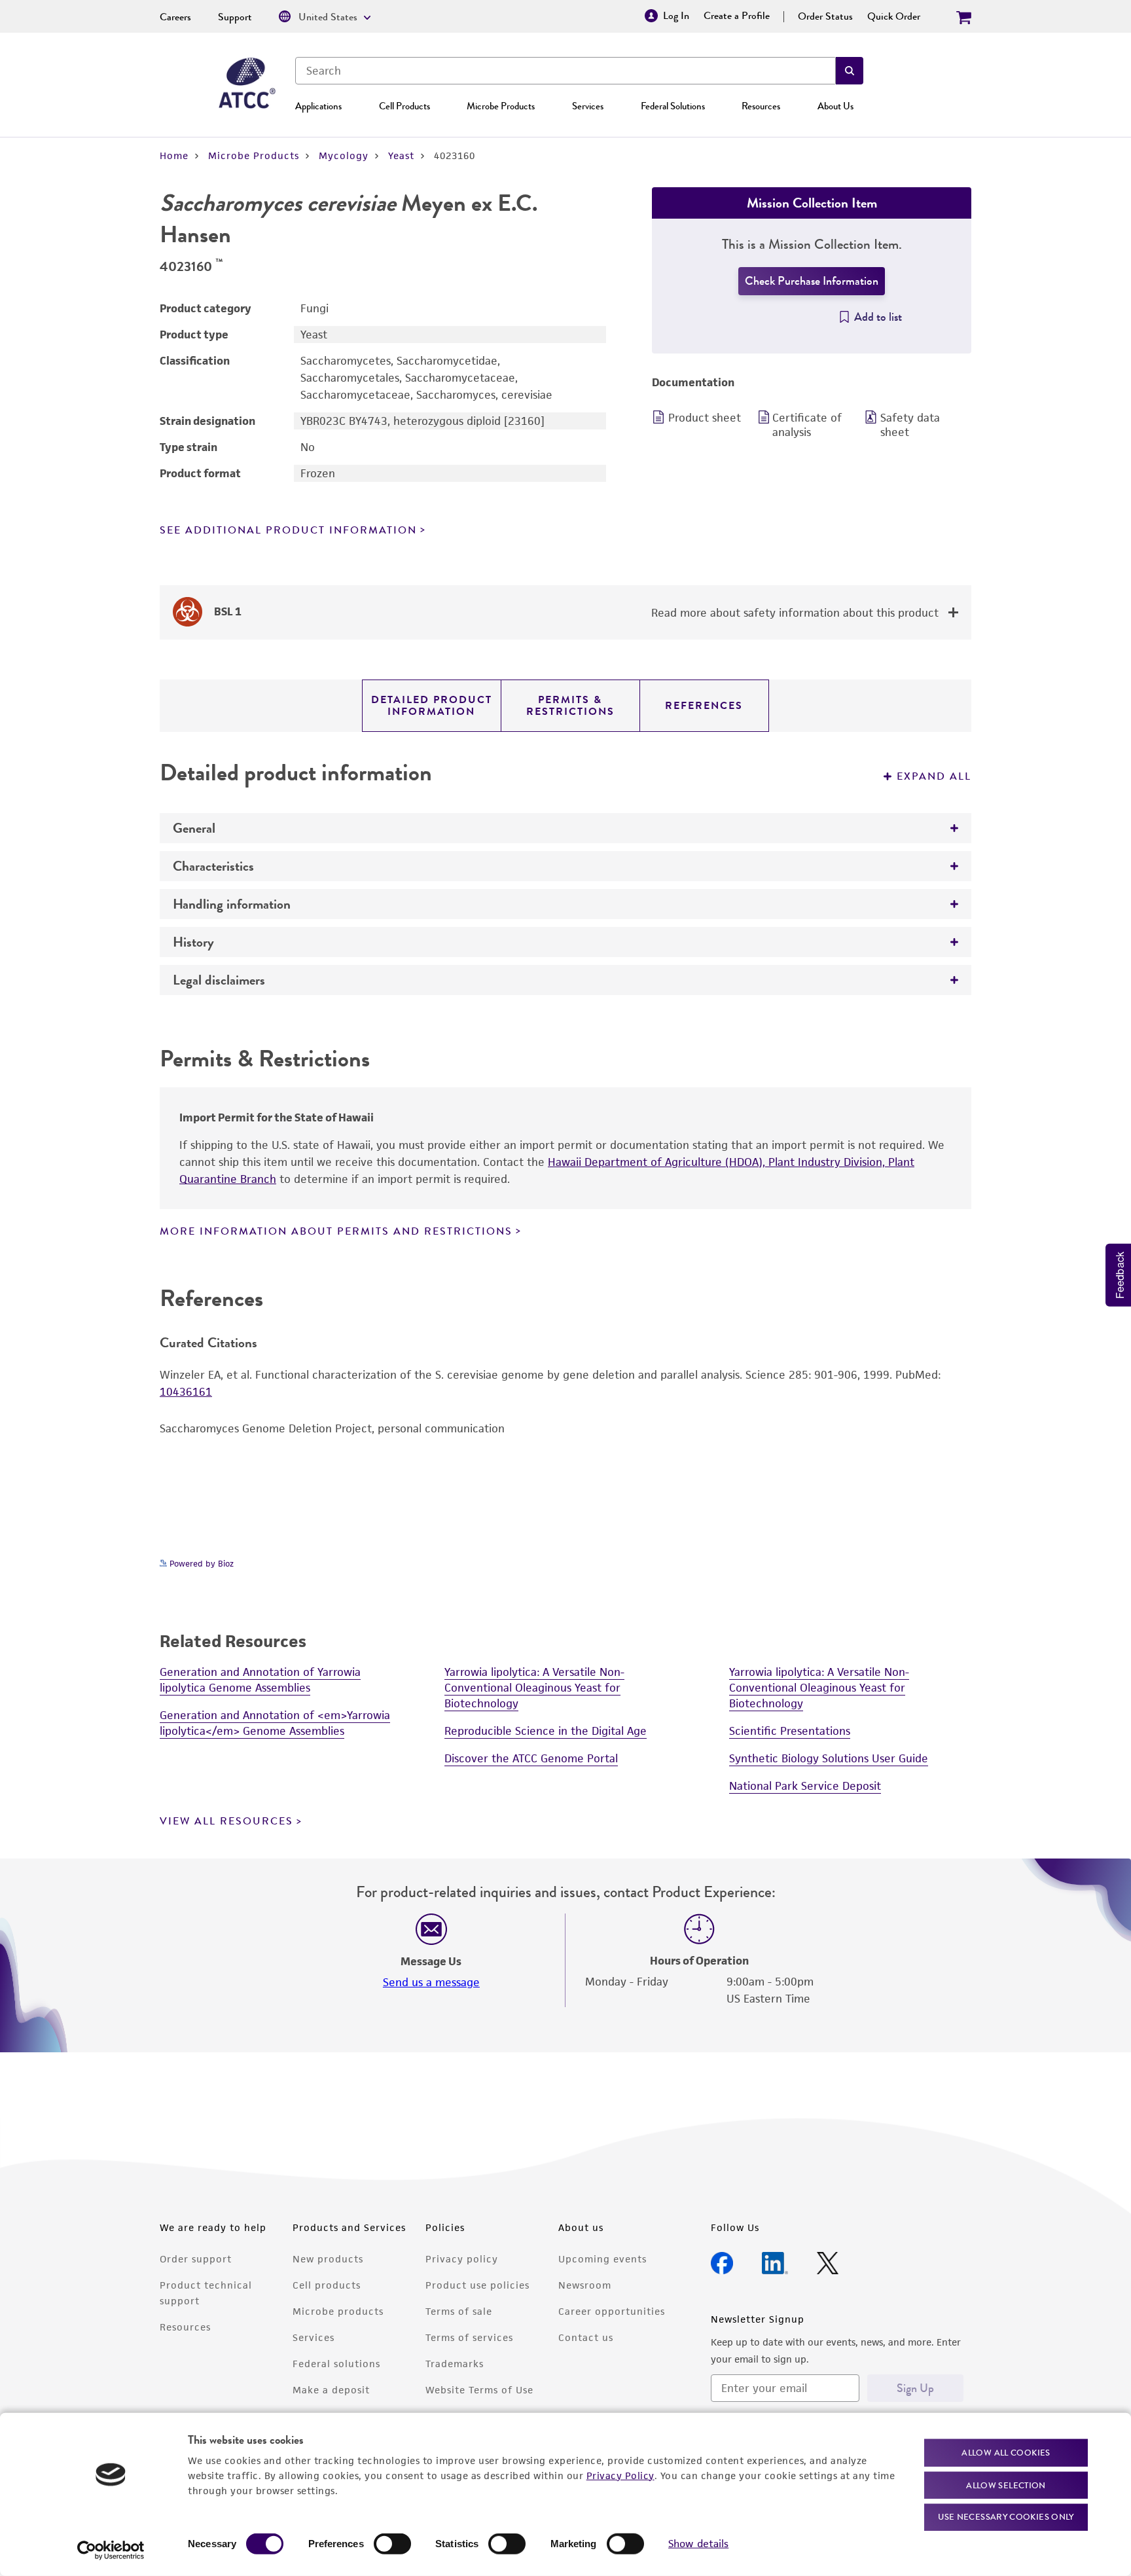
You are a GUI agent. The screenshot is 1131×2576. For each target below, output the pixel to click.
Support (235, 17)
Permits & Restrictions (570, 706)
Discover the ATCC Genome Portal (531, 1758)
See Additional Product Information (288, 530)
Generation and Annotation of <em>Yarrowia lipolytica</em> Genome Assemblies (275, 1723)
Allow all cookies (1006, 2453)
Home (174, 155)
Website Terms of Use (479, 2390)
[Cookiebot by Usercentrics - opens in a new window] (111, 2550)
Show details (698, 2544)
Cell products (327, 2285)
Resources (761, 106)
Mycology (344, 155)
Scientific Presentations (790, 1731)
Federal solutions (336, 2364)
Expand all (934, 776)
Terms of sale (459, 2311)
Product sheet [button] (705, 418)
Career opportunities (612, 2311)
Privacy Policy (620, 2475)
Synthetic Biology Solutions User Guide (829, 1758)
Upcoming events (602, 2259)
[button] (850, 71)
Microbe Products (501, 106)
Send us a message (431, 1982)
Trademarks (455, 2364)
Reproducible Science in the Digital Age (546, 1731)
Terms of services (469, 2337)
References (704, 706)
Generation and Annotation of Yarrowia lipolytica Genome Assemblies (260, 1680)
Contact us (586, 2337)
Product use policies (477, 2285)
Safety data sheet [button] (910, 425)
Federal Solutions (673, 106)
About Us (835, 106)
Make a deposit (331, 2390)
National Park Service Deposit (805, 1786)
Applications (318, 106)
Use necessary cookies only (1006, 2517)
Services (588, 106)
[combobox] (565, 71)
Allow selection (1006, 2485)
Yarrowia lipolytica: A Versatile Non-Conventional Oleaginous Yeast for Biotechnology (534, 1688)
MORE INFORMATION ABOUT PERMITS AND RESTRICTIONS (336, 1231)
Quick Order (894, 16)
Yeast (401, 155)
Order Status (825, 16)
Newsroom (585, 2285)
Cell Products (404, 106)
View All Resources (226, 1821)
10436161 (186, 1392)
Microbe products (338, 2311)
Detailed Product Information (432, 706)
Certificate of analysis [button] (807, 425)
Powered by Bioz (200, 1564)
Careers (175, 17)
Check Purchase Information (812, 281)
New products (328, 2259)
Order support (196, 2259)
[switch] (392, 2544)
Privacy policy (462, 2259)
